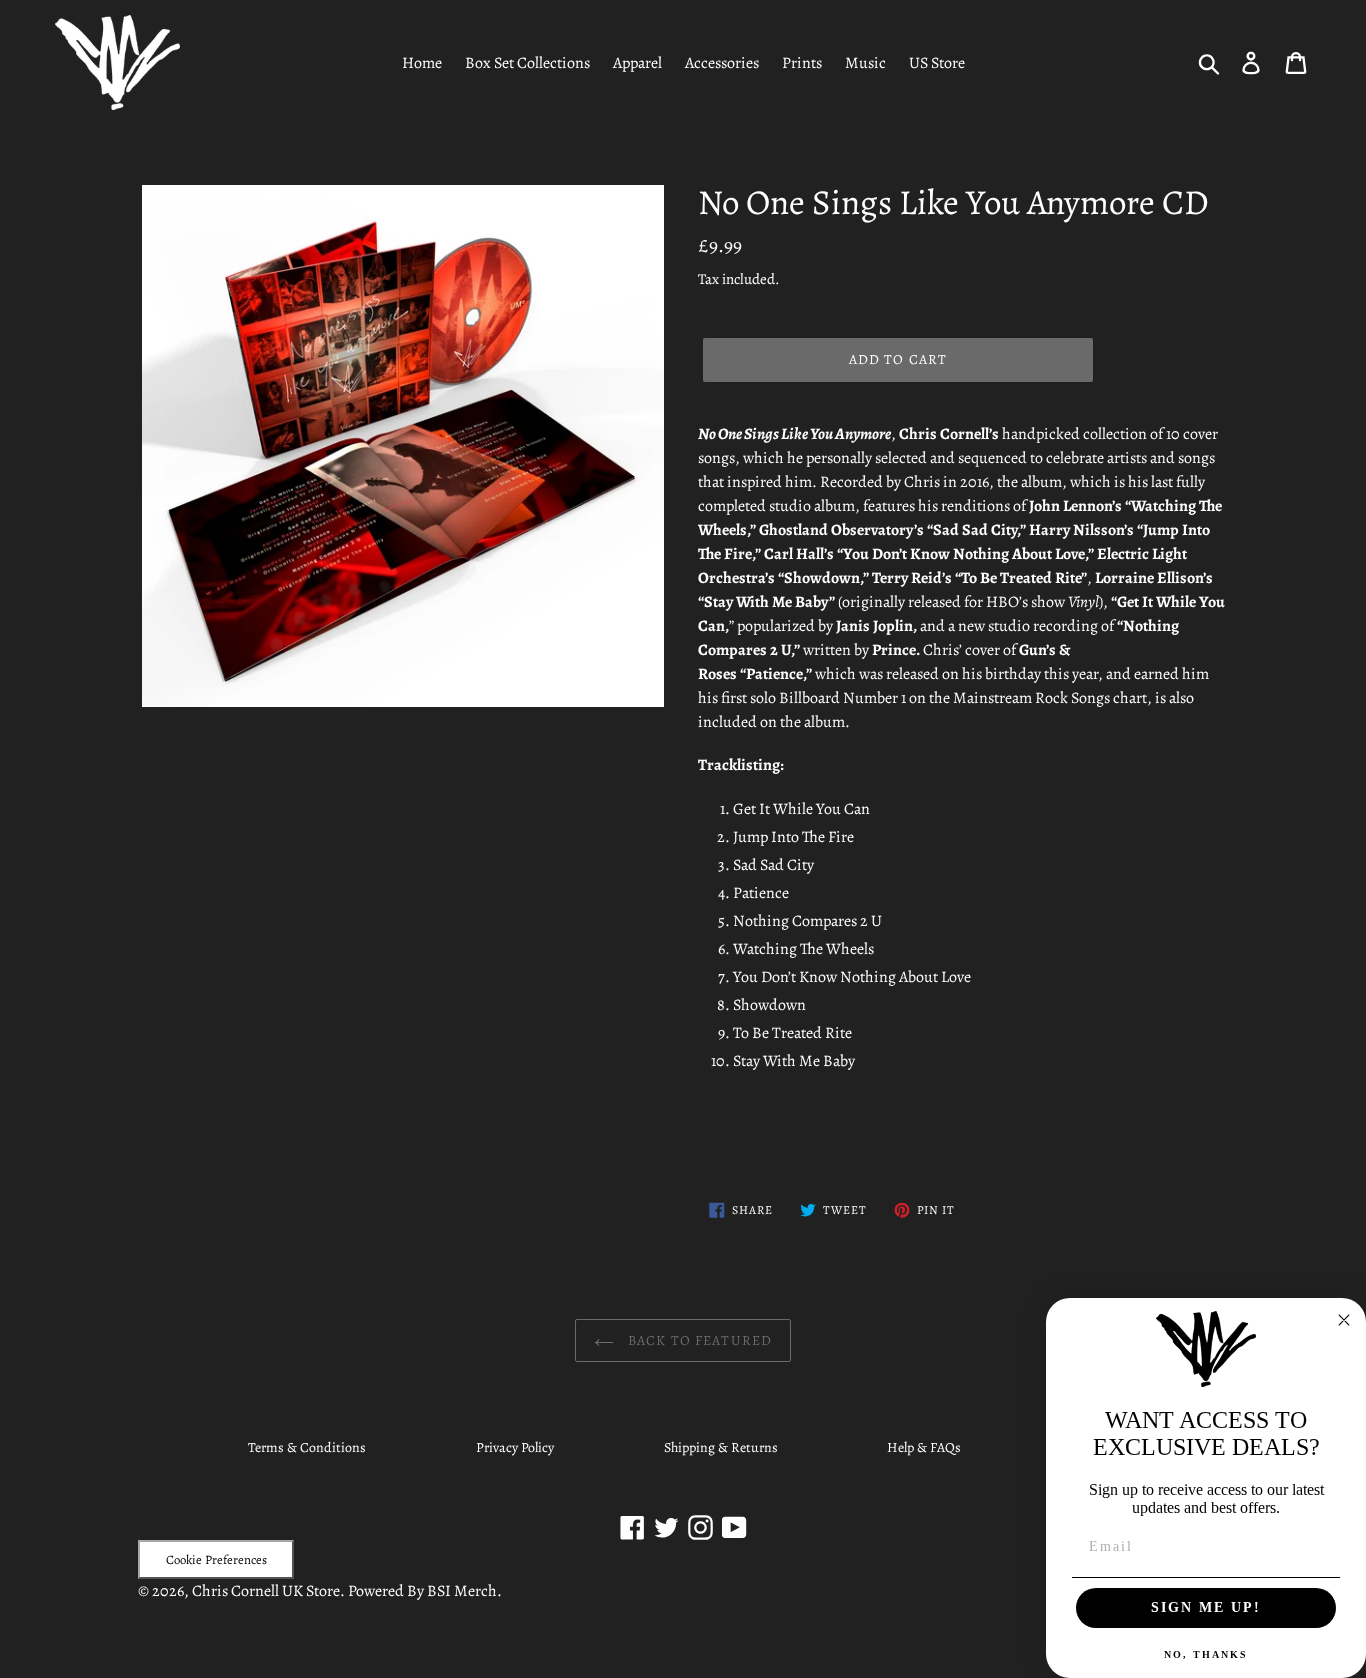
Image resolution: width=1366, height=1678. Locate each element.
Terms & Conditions (307, 1447)
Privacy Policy (515, 1447)
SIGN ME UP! (1206, 1607)
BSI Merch (462, 1591)
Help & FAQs (924, 1447)
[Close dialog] (1344, 1320)
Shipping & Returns (721, 1447)
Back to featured (698, 1340)
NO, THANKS (1206, 1654)
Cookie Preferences (216, 1559)
